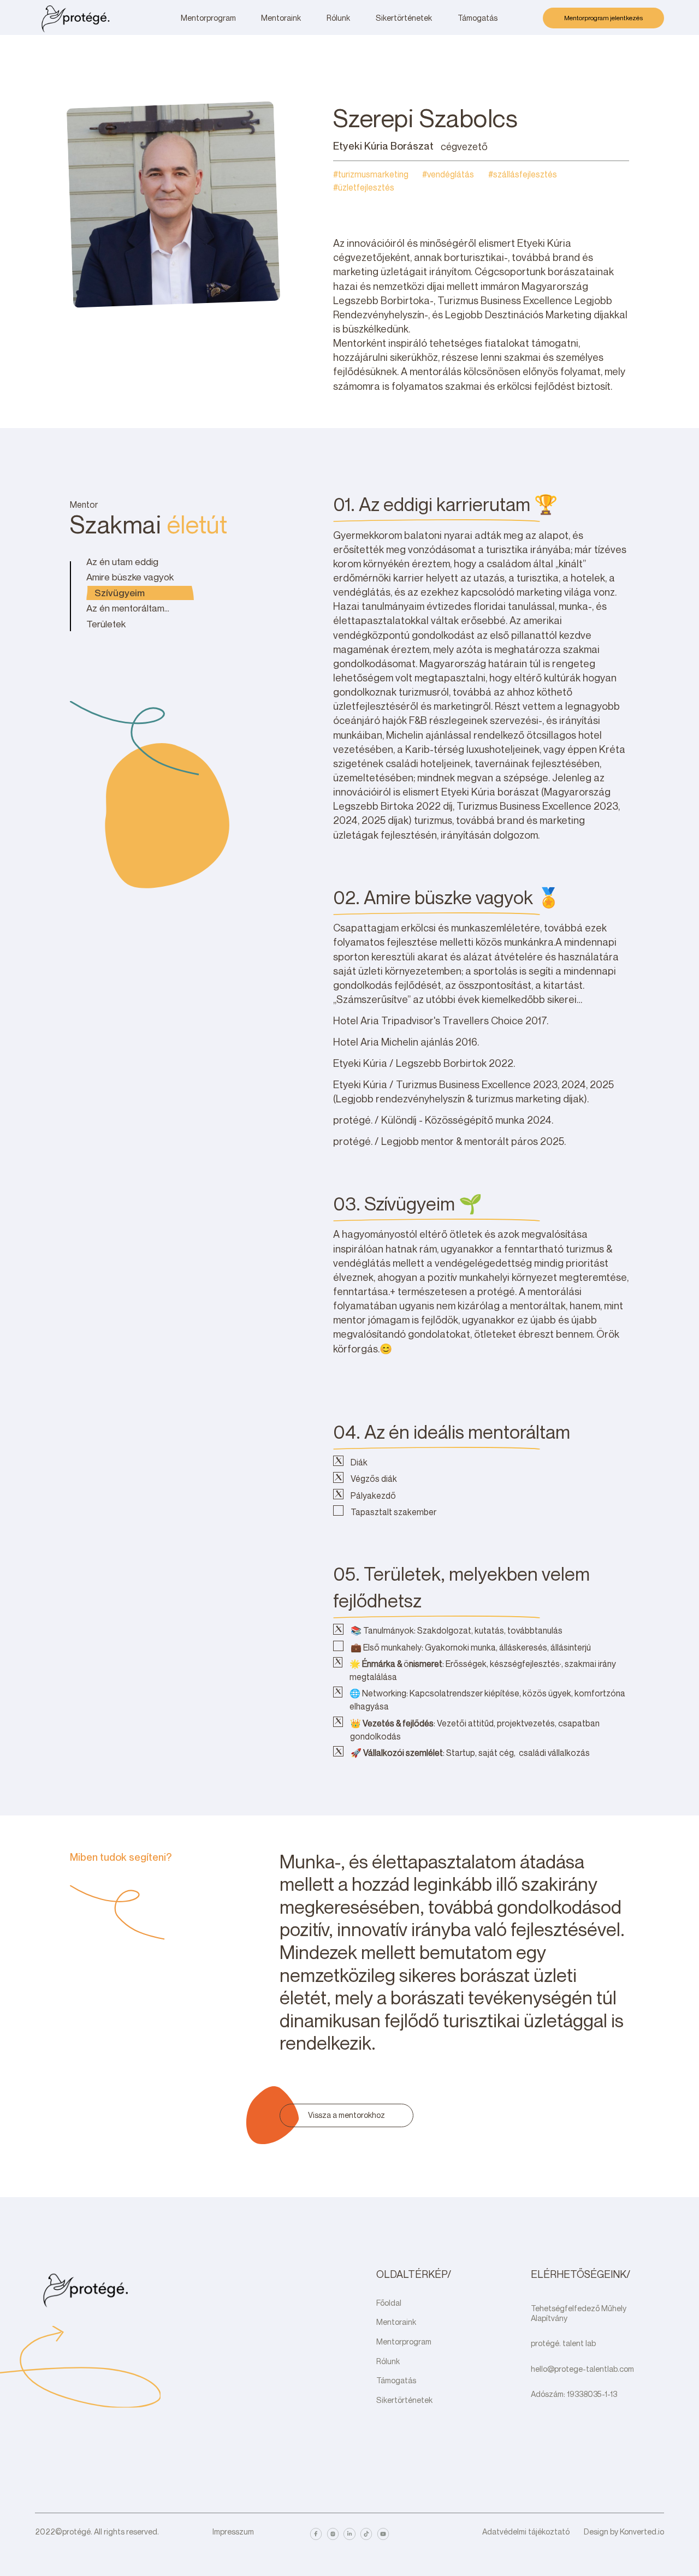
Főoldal (389, 2303)
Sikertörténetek (404, 2400)
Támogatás (396, 2380)
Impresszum (233, 2532)
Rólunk (388, 2361)
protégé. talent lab (563, 2343)
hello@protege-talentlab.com (582, 2369)
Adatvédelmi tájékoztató (526, 2532)
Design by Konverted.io (624, 2532)
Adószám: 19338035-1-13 (574, 2394)
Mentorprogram (404, 2341)
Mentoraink (396, 2322)
